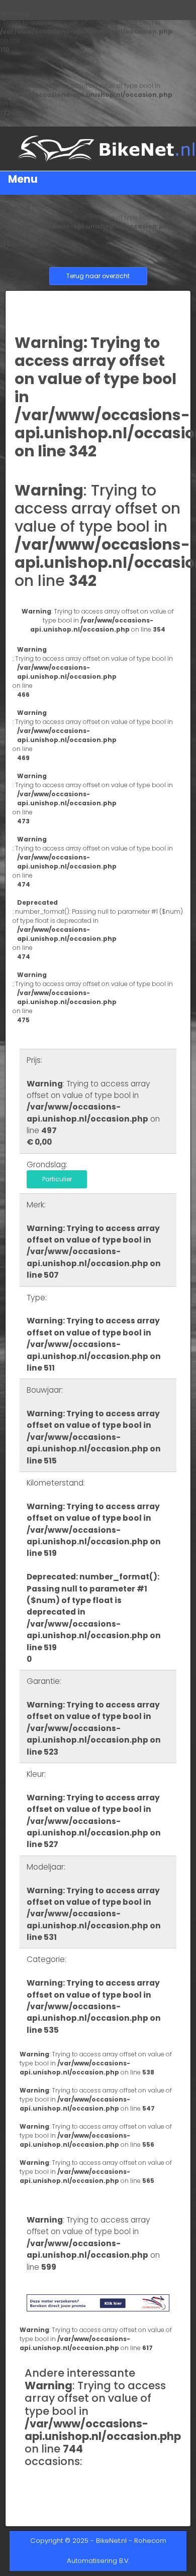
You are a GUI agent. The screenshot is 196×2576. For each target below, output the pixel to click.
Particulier (57, 1179)
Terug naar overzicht (98, 276)
